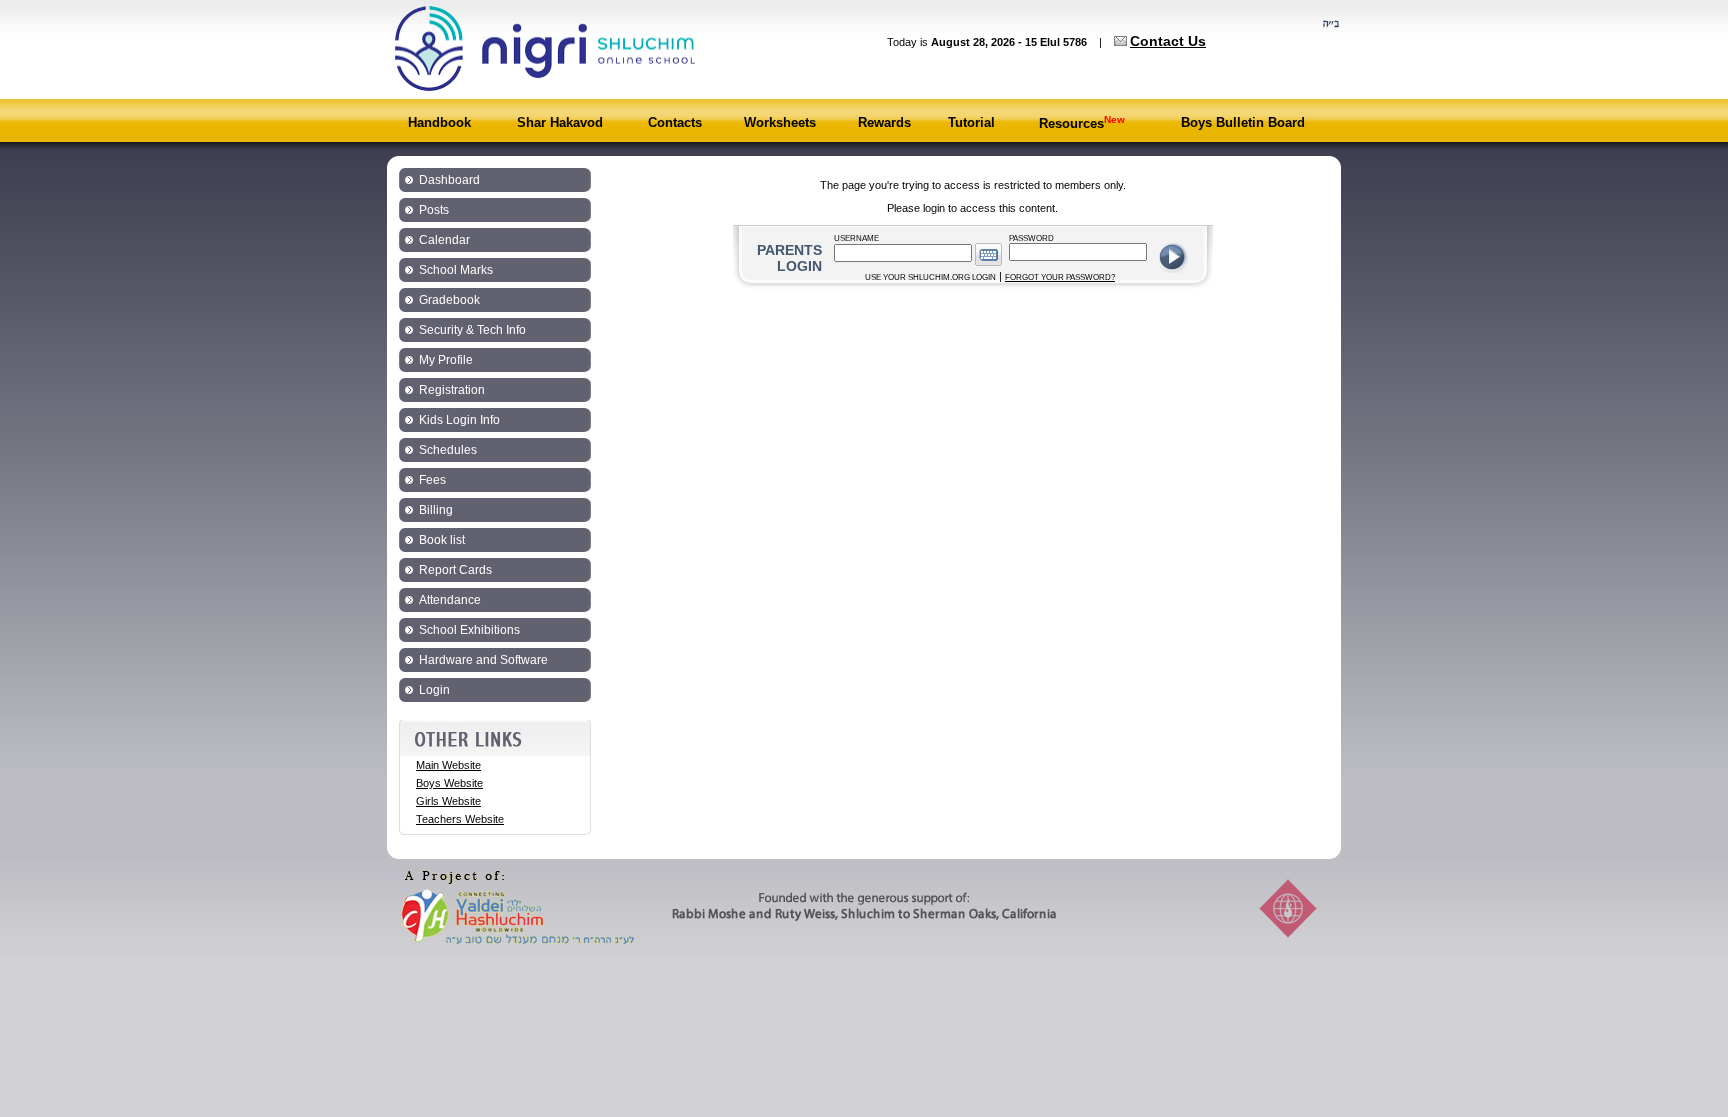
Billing (436, 510)
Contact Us (1168, 41)
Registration (452, 390)
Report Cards (455, 570)
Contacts (675, 122)
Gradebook (449, 300)
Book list (442, 540)
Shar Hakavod (560, 122)
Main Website (448, 765)
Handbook (439, 122)
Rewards (884, 122)
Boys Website (449, 783)
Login (434, 690)
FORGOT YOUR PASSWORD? (1060, 277)
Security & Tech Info (472, 330)
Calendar (444, 240)
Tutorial (971, 122)
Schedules (448, 450)
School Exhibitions (469, 630)
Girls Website (448, 801)
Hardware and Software (483, 660)
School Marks (456, 270)
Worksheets (780, 122)
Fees (432, 480)
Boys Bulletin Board (1243, 122)
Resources (1082, 123)
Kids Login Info (459, 420)
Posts (434, 210)
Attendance (450, 600)
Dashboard (449, 180)
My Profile (446, 360)
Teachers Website (460, 819)
